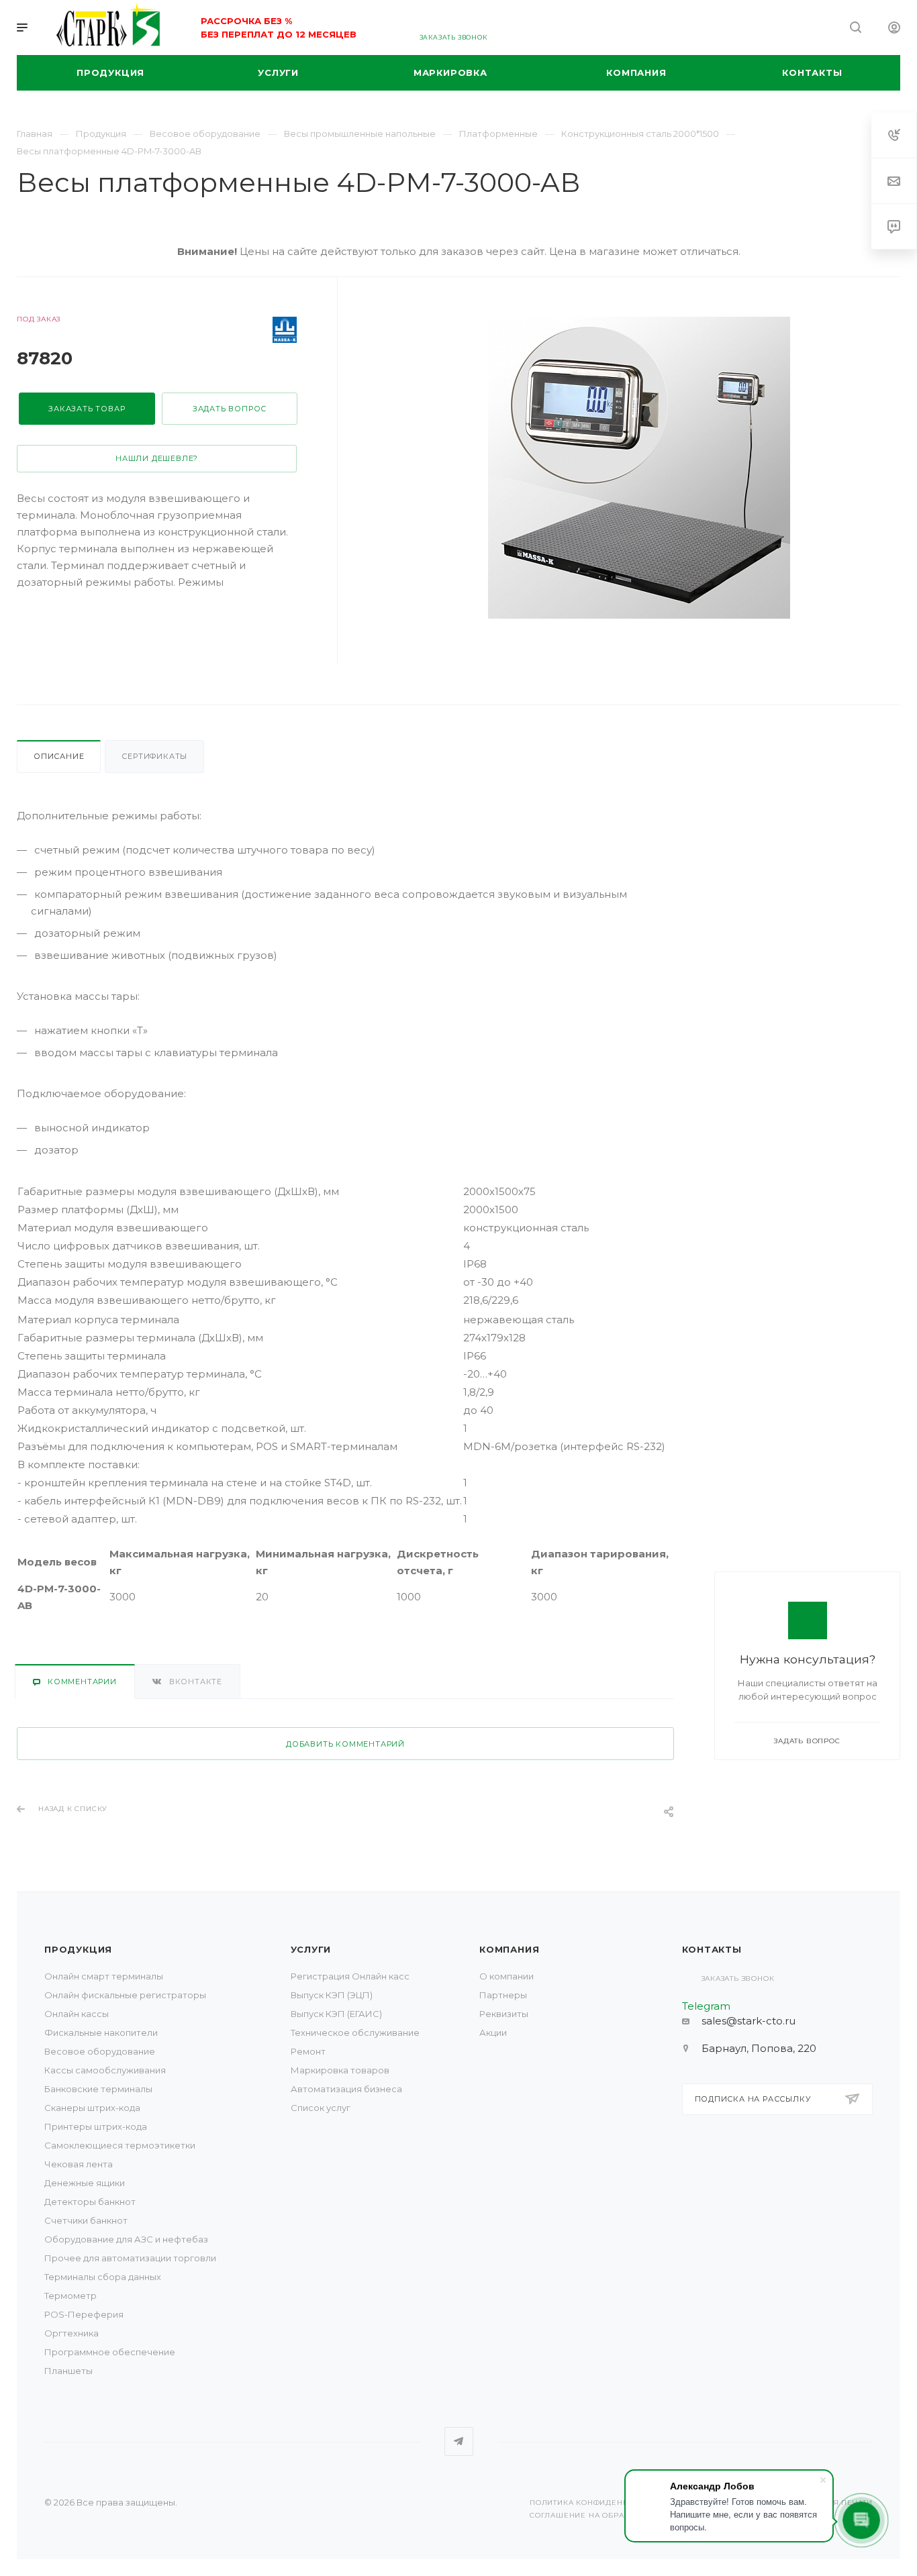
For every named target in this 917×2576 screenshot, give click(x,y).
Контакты (712, 1949)
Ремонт (308, 2051)
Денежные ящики (85, 2183)
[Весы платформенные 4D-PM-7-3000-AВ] (639, 468)
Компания (509, 1949)
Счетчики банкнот (86, 2220)
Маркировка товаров (340, 2070)
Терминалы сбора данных (103, 2277)
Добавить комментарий (345, 1744)
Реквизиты (504, 2014)
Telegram (459, 2441)
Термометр (70, 2296)
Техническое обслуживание (355, 2032)
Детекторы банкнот (90, 2202)
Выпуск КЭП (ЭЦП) (332, 1995)
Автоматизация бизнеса (346, 2089)
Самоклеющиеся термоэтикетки (120, 2145)
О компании (506, 1976)
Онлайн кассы (77, 2014)
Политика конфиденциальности (604, 2503)
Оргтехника (71, 2333)
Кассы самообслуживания (105, 2070)
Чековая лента (79, 2164)
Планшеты (68, 2371)
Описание (59, 756)
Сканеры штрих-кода (92, 2108)
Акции (493, 2032)
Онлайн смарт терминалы (104, 1976)
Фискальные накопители (101, 2032)
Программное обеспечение (110, 2352)
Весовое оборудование (100, 2051)
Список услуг (321, 2108)
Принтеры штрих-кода (96, 2126)
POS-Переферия (84, 2314)
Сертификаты (154, 756)
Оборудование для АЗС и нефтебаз (126, 2239)
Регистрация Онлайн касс (350, 1976)
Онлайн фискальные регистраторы (125, 1995)
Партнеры (503, 1995)
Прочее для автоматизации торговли (130, 2258)
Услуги (311, 1949)
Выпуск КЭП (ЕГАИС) (336, 2014)
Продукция (78, 1949)
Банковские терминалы (98, 2089)
